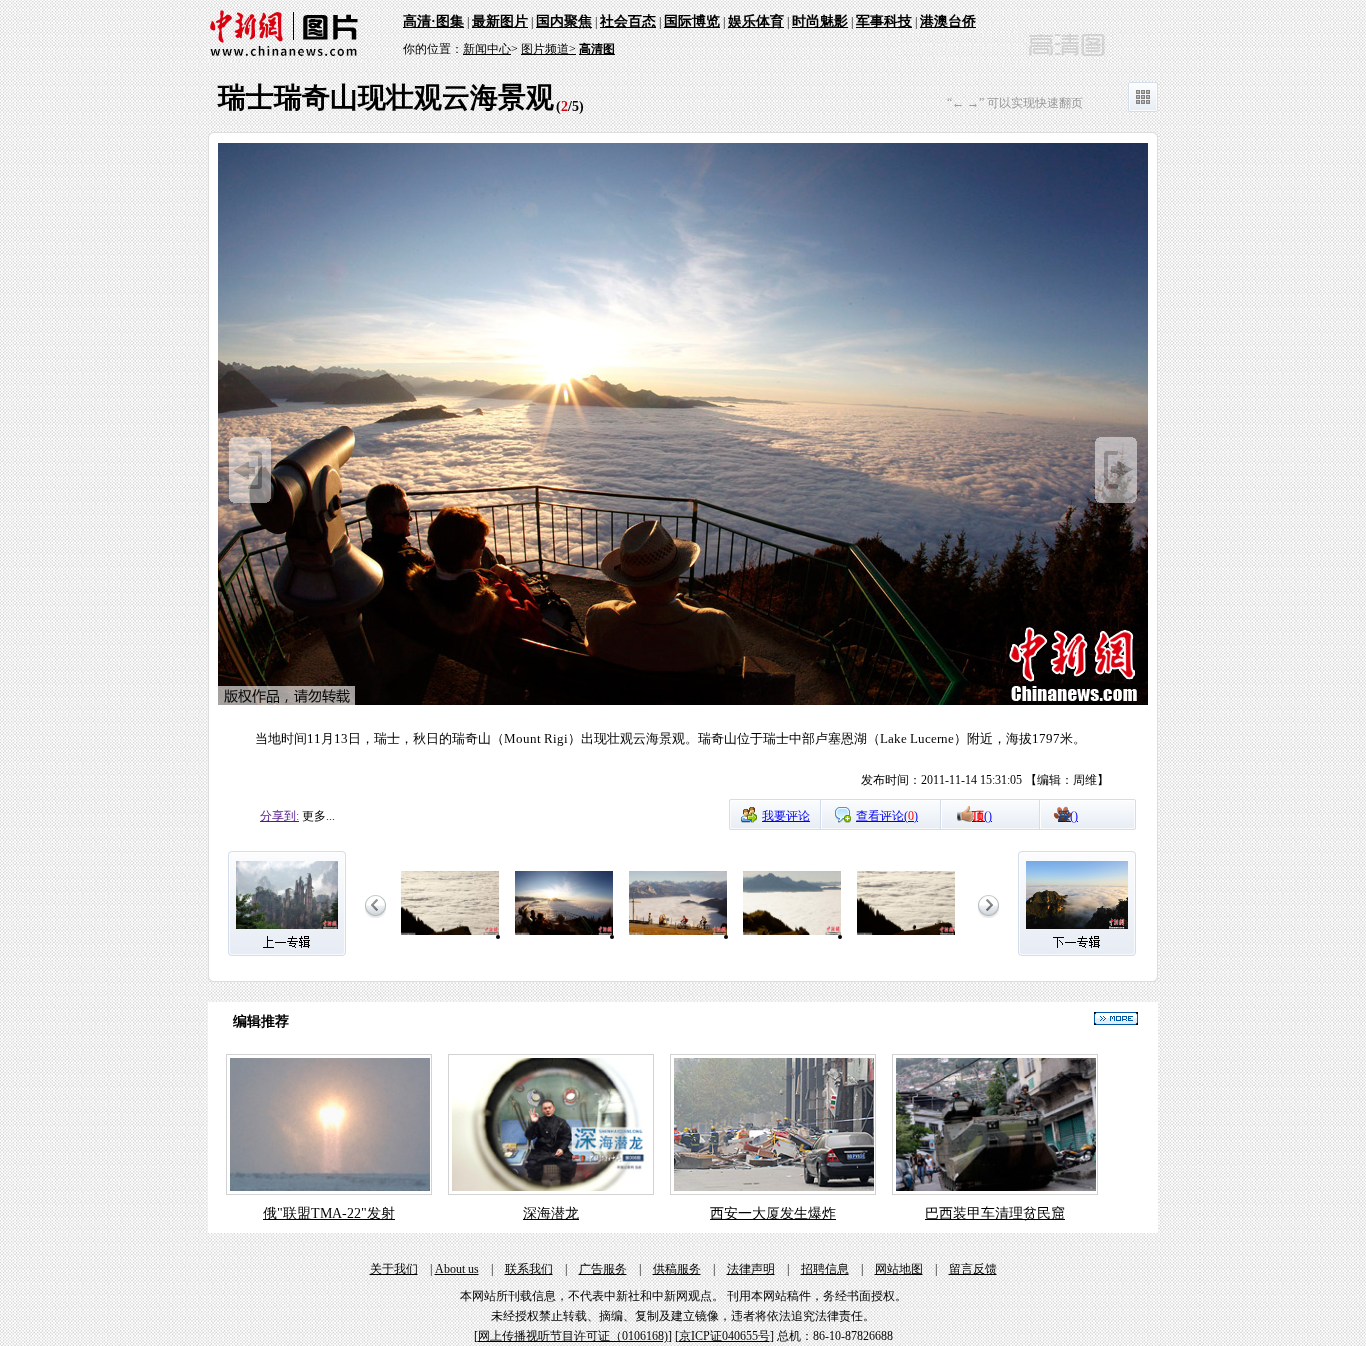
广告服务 (603, 1269)
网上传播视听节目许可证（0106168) (573, 1336)
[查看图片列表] (1143, 108)
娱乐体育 (756, 21)
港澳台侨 (948, 21)
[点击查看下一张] (683, 702)
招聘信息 (825, 1269)
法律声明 (751, 1269)
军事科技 (884, 21)
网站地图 (899, 1269)
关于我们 (394, 1269)
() (982, 816)
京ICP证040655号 (724, 1336)
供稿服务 (677, 1269)
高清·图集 (433, 21)
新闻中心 (487, 49)
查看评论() (887, 816)
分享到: (279, 816)
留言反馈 (973, 1269)
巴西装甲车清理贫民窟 (995, 1213)
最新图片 (500, 21)
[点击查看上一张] (250, 499)
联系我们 (529, 1269)
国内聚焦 (564, 21)
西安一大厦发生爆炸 (773, 1213)
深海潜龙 (551, 1213)
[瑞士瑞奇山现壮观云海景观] (450, 936)
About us (457, 1269)
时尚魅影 (820, 21)
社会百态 (628, 21)
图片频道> (548, 49)
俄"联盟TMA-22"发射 (329, 1213)
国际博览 (692, 21)
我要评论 (786, 816)
